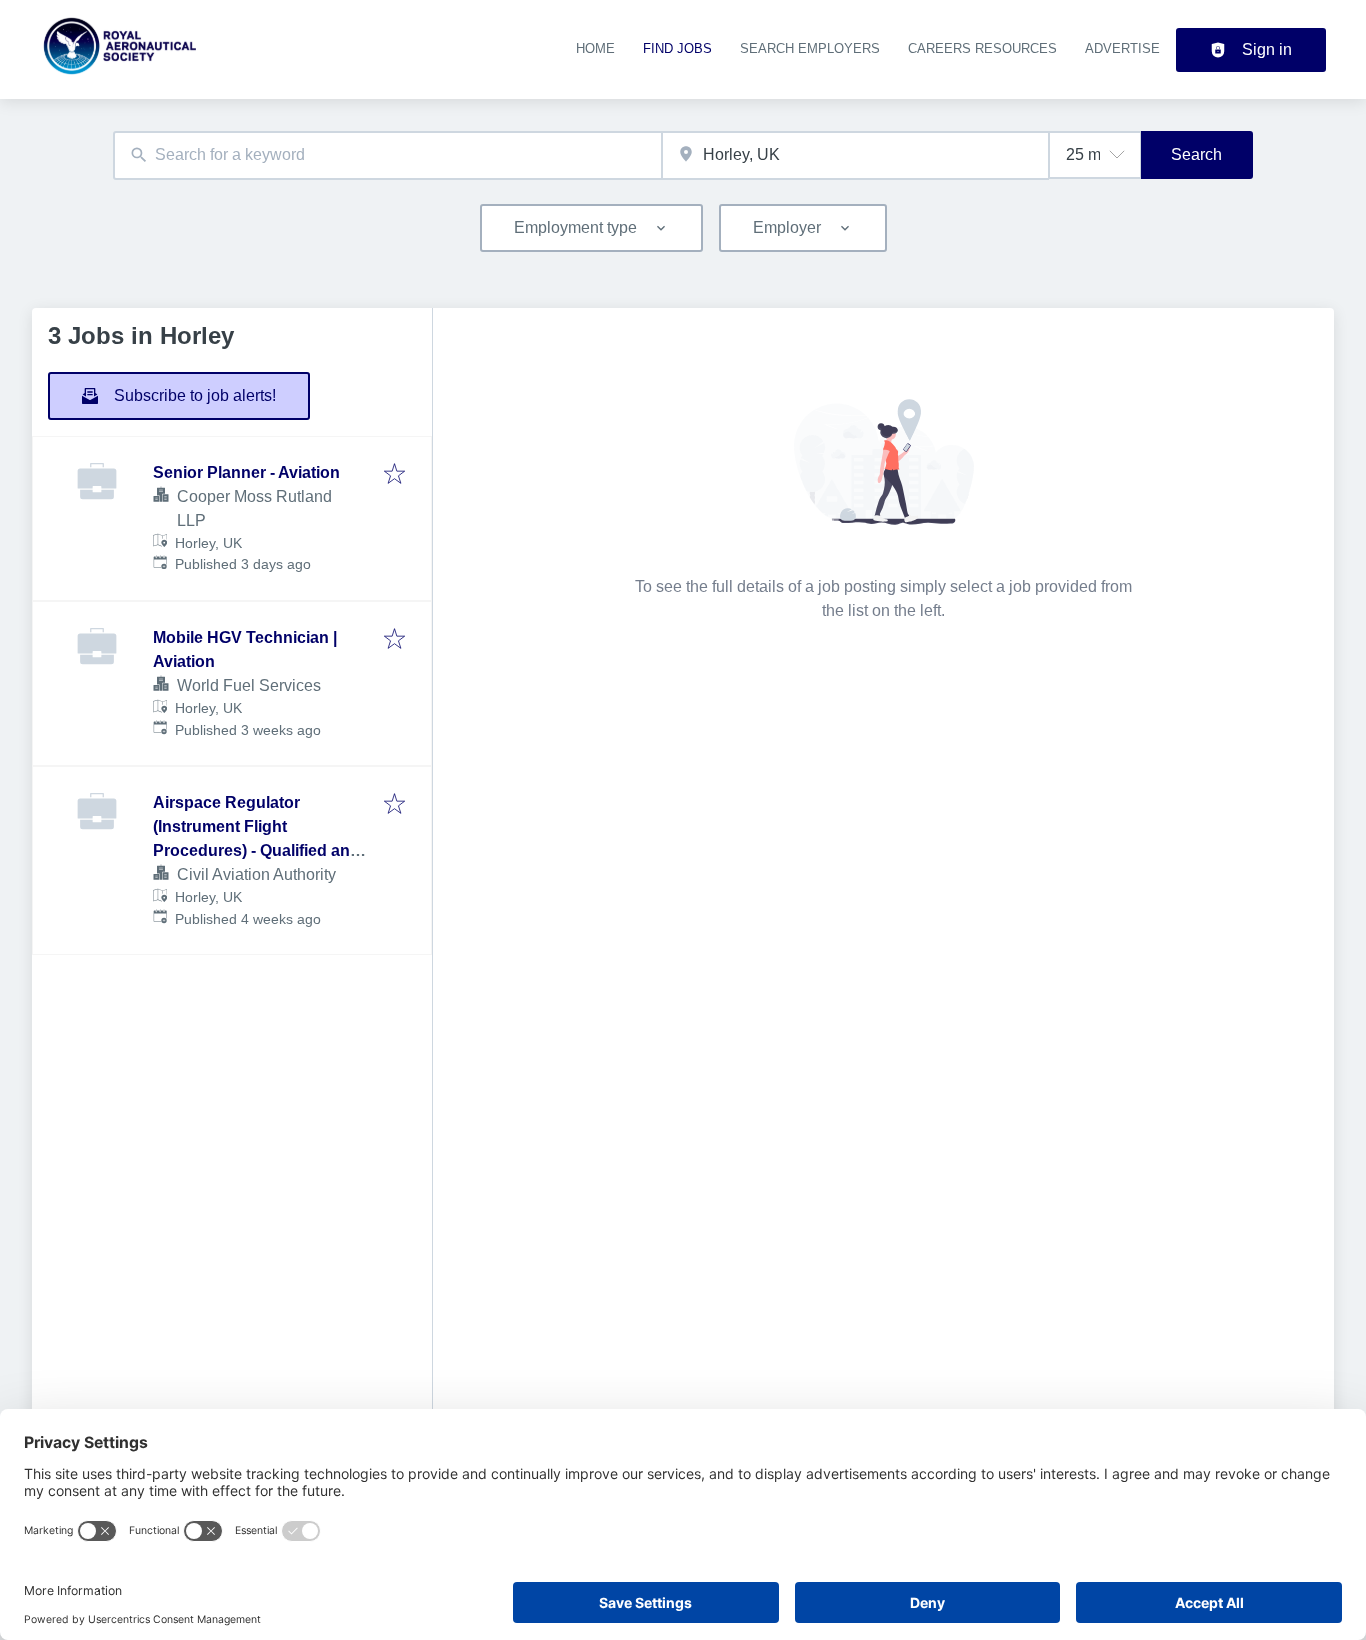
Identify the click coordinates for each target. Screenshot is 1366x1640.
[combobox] (387, 155)
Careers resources (982, 48)
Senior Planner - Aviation (246, 472)
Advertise (1122, 48)
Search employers (810, 48)
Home (595, 48)
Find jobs (677, 48)
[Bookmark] (394, 475)
